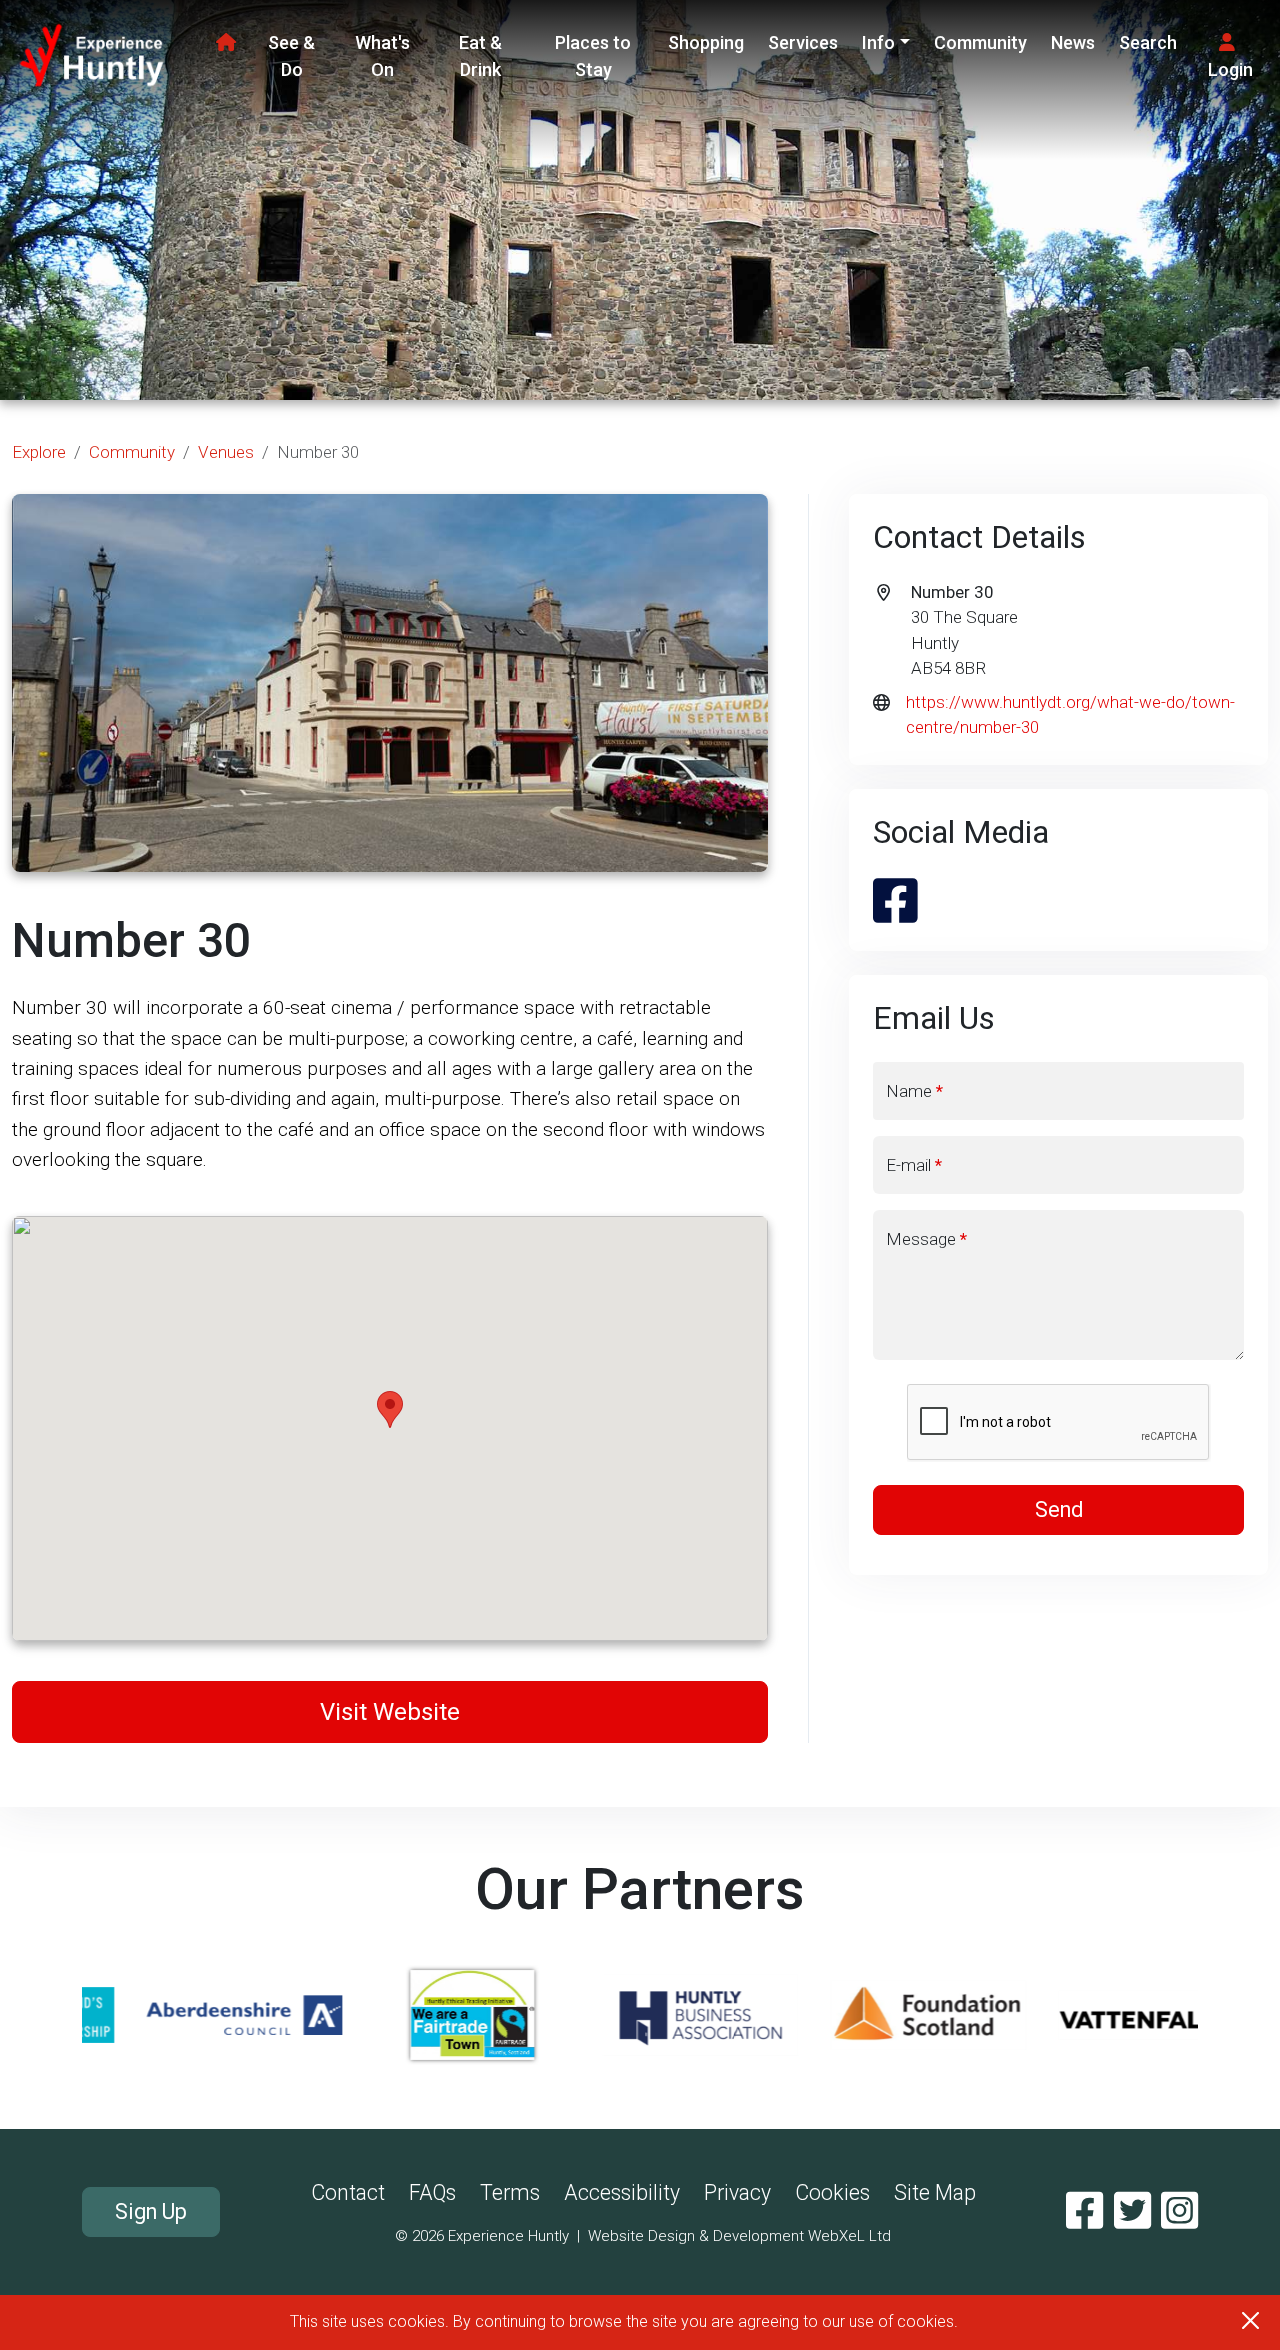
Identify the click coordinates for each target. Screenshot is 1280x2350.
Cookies (832, 2192)
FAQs (432, 2192)
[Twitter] (1132, 2211)
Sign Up (151, 2211)
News (1073, 42)
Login (1230, 69)
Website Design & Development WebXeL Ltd (739, 2236)
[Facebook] (1084, 2211)
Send (1059, 1509)
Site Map (935, 2192)
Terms (510, 2192)
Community (980, 42)
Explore (39, 452)
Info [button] (878, 42)
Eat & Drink (480, 56)
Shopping (706, 42)
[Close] (1250, 2320)
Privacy (737, 2192)
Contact (348, 2192)
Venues (226, 452)
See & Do (291, 56)
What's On (382, 56)
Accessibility (622, 2192)
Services (803, 42)
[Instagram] (1179, 2211)
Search (1148, 42)
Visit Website (390, 1712)
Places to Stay (593, 56)
